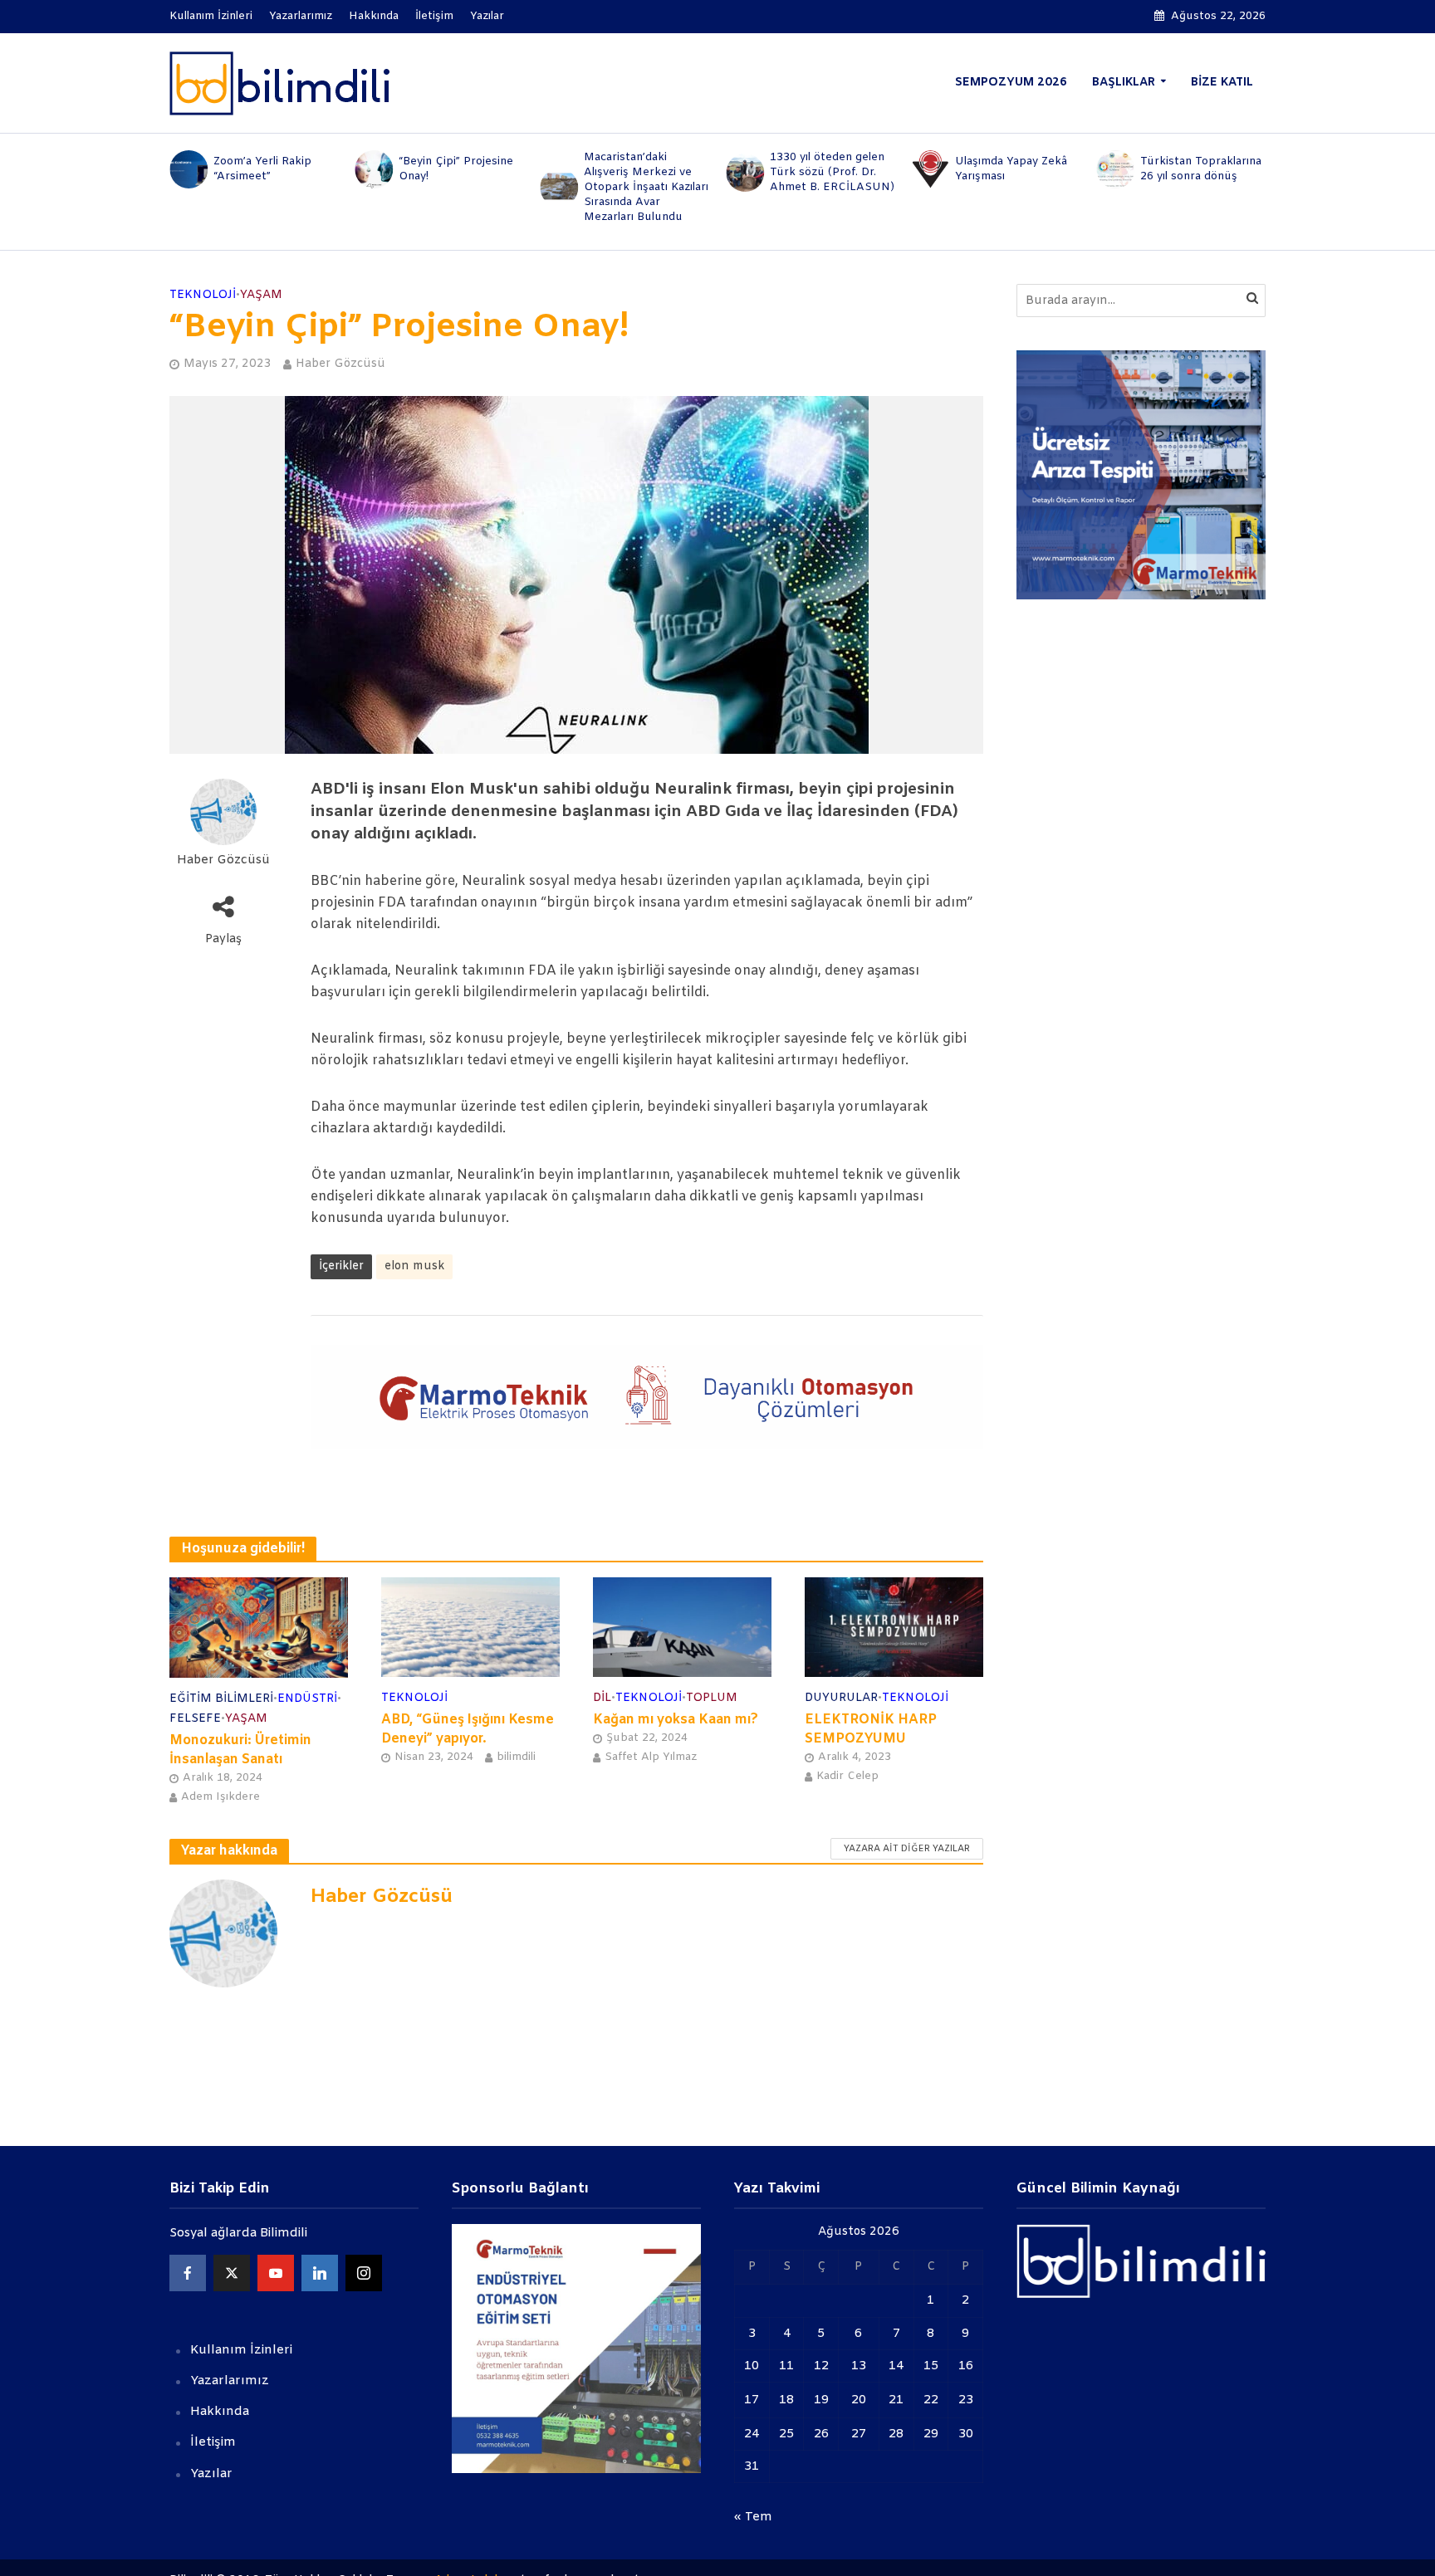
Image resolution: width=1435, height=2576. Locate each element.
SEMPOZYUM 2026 (1011, 83)
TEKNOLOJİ (203, 295)
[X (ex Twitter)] (232, 2273)
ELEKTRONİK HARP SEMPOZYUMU (871, 1729)
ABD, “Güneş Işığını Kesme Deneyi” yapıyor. (468, 1729)
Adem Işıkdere (220, 1797)
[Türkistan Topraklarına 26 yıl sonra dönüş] (1115, 169)
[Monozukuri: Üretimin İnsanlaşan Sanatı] (259, 1627)
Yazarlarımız (301, 16)
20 (859, 2400)
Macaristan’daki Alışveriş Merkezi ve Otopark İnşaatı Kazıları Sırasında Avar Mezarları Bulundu (646, 187)
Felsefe (195, 1719)
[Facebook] (188, 2273)
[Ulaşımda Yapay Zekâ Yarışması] (929, 169)
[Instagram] (364, 2273)
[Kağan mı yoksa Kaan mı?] (682, 1627)
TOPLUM (712, 1698)
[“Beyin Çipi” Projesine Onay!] (372, 169)
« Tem (753, 2517)
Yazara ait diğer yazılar (907, 1849)
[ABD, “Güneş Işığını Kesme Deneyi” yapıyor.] (470, 1627)
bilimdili (516, 1757)
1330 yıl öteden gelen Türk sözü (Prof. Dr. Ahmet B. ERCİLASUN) (832, 172)
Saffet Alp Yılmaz (651, 1757)
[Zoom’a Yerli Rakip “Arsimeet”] (187, 169)
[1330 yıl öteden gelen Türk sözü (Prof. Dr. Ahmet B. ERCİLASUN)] (744, 173)
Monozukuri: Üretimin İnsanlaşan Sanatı (240, 1750)
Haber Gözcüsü (340, 364)
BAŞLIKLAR (1124, 83)
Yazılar (487, 16)
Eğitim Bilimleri (221, 1699)
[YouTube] (276, 2273)
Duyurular (841, 1698)
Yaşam (261, 295)
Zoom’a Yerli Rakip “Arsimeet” (262, 169)
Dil (602, 1698)
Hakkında (374, 16)
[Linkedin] (320, 2273)
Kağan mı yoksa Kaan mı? (676, 1720)
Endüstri (307, 1699)
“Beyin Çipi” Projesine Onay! (456, 169)
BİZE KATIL (1222, 83)
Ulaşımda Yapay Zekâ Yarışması (1011, 169)
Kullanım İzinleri (211, 16)
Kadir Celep (847, 1776)
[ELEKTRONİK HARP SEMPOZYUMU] (894, 1627)
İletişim (434, 16)
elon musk (414, 1266)
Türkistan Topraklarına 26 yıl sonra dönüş (1201, 169)
